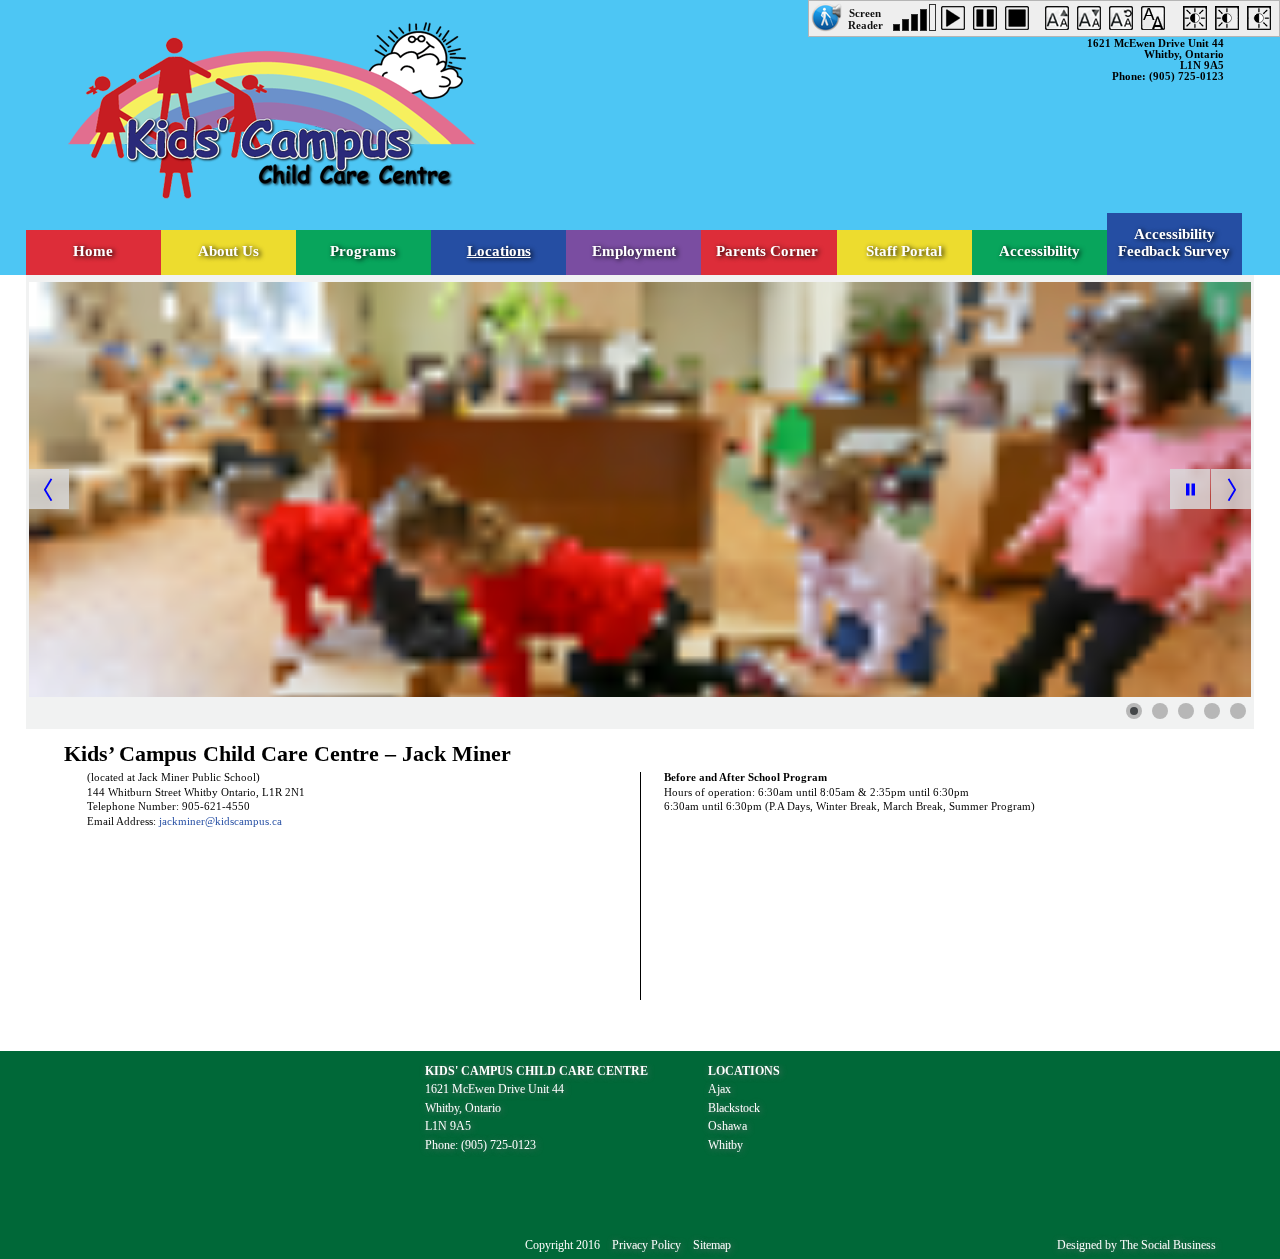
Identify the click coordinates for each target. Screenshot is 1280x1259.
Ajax (719, 1089)
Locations (499, 251)
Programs (363, 251)
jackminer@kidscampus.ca (220, 821)
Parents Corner (769, 251)
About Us (228, 251)
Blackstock (734, 1108)
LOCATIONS (744, 1071)
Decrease (1093, 22)
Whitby (725, 1145)
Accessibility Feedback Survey (1174, 242)
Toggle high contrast (1199, 22)
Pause (989, 22)
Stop (1021, 22)
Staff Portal (904, 251)
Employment (634, 251)
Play (957, 22)
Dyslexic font (1157, 22)
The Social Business (1168, 1245)
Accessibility (1039, 251)
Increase (1061, 22)
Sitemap (712, 1245)
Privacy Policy (646, 1245)
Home (93, 251)
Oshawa (727, 1126)
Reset (1125, 22)
